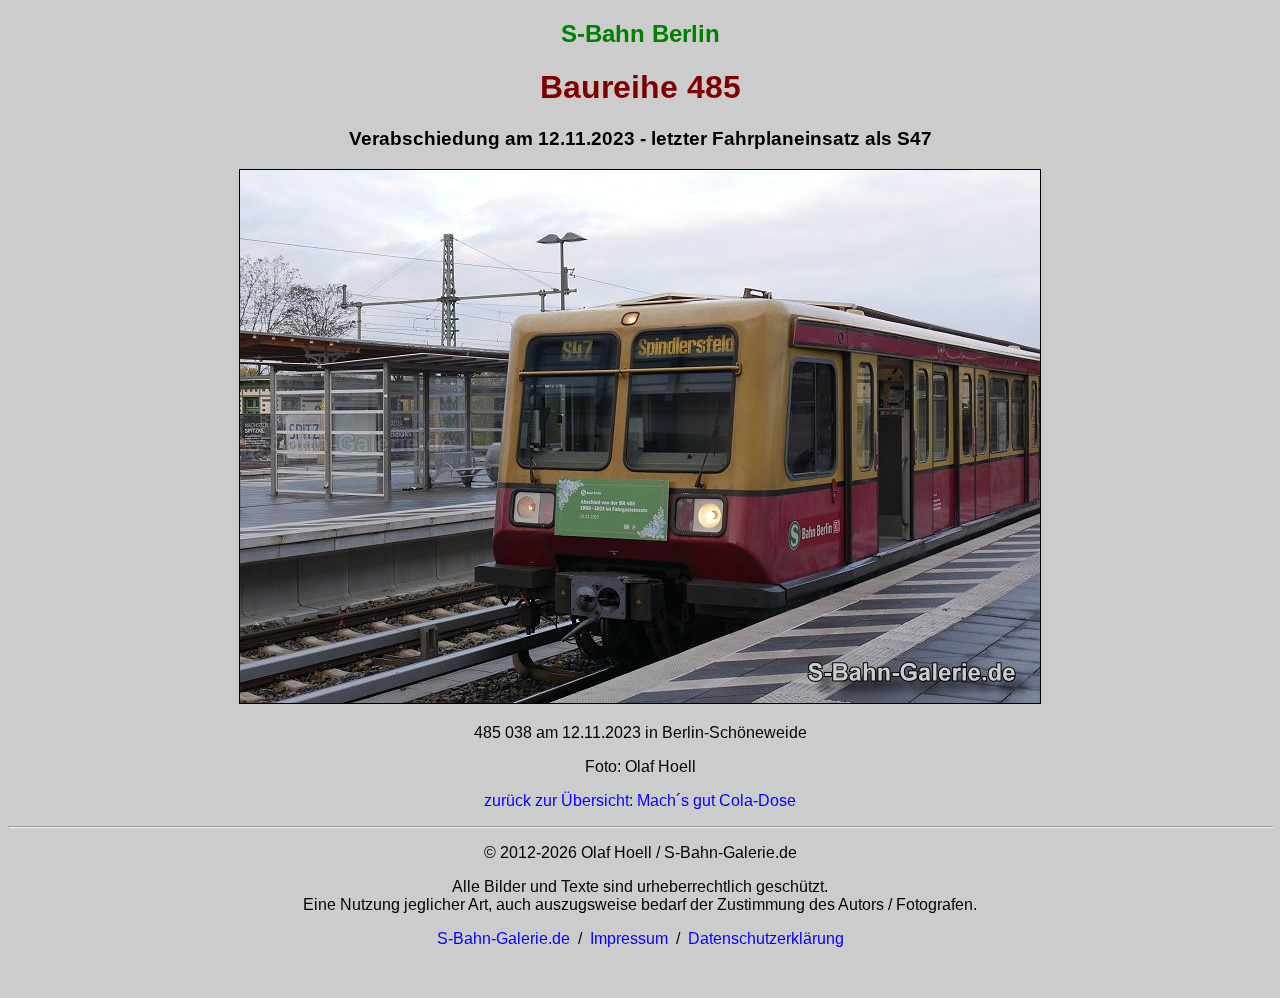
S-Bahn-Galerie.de (503, 938)
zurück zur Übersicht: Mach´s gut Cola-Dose (640, 800)
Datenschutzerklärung (766, 938)
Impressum (629, 938)
